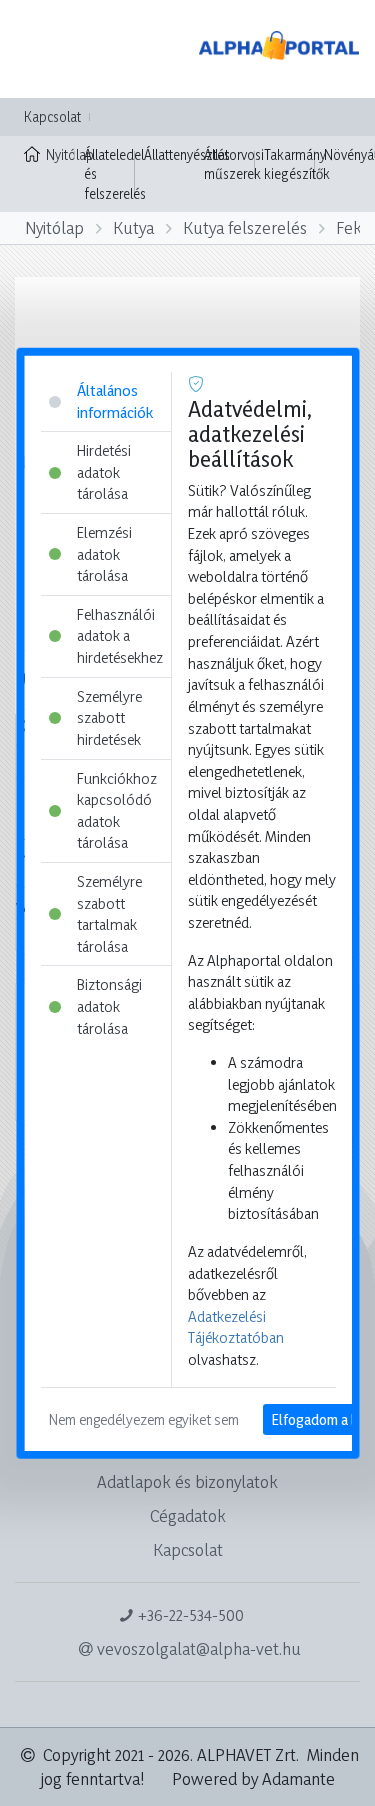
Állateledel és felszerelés (115, 174)
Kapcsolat (52, 116)
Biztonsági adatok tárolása (108, 1006)
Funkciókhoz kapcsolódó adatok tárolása (116, 810)
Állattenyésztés (187, 154)
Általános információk (114, 401)
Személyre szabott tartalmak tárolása (108, 914)
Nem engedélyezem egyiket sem (143, 1418)
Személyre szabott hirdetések (108, 717)
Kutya (133, 227)
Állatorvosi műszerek (234, 164)
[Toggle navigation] (44, 49)
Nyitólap (60, 154)
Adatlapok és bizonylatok (187, 1481)
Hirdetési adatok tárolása (103, 472)
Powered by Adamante (253, 1778)
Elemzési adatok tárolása (103, 554)
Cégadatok (188, 1515)
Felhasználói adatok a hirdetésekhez (119, 636)
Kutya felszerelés (245, 227)
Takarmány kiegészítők (297, 164)
